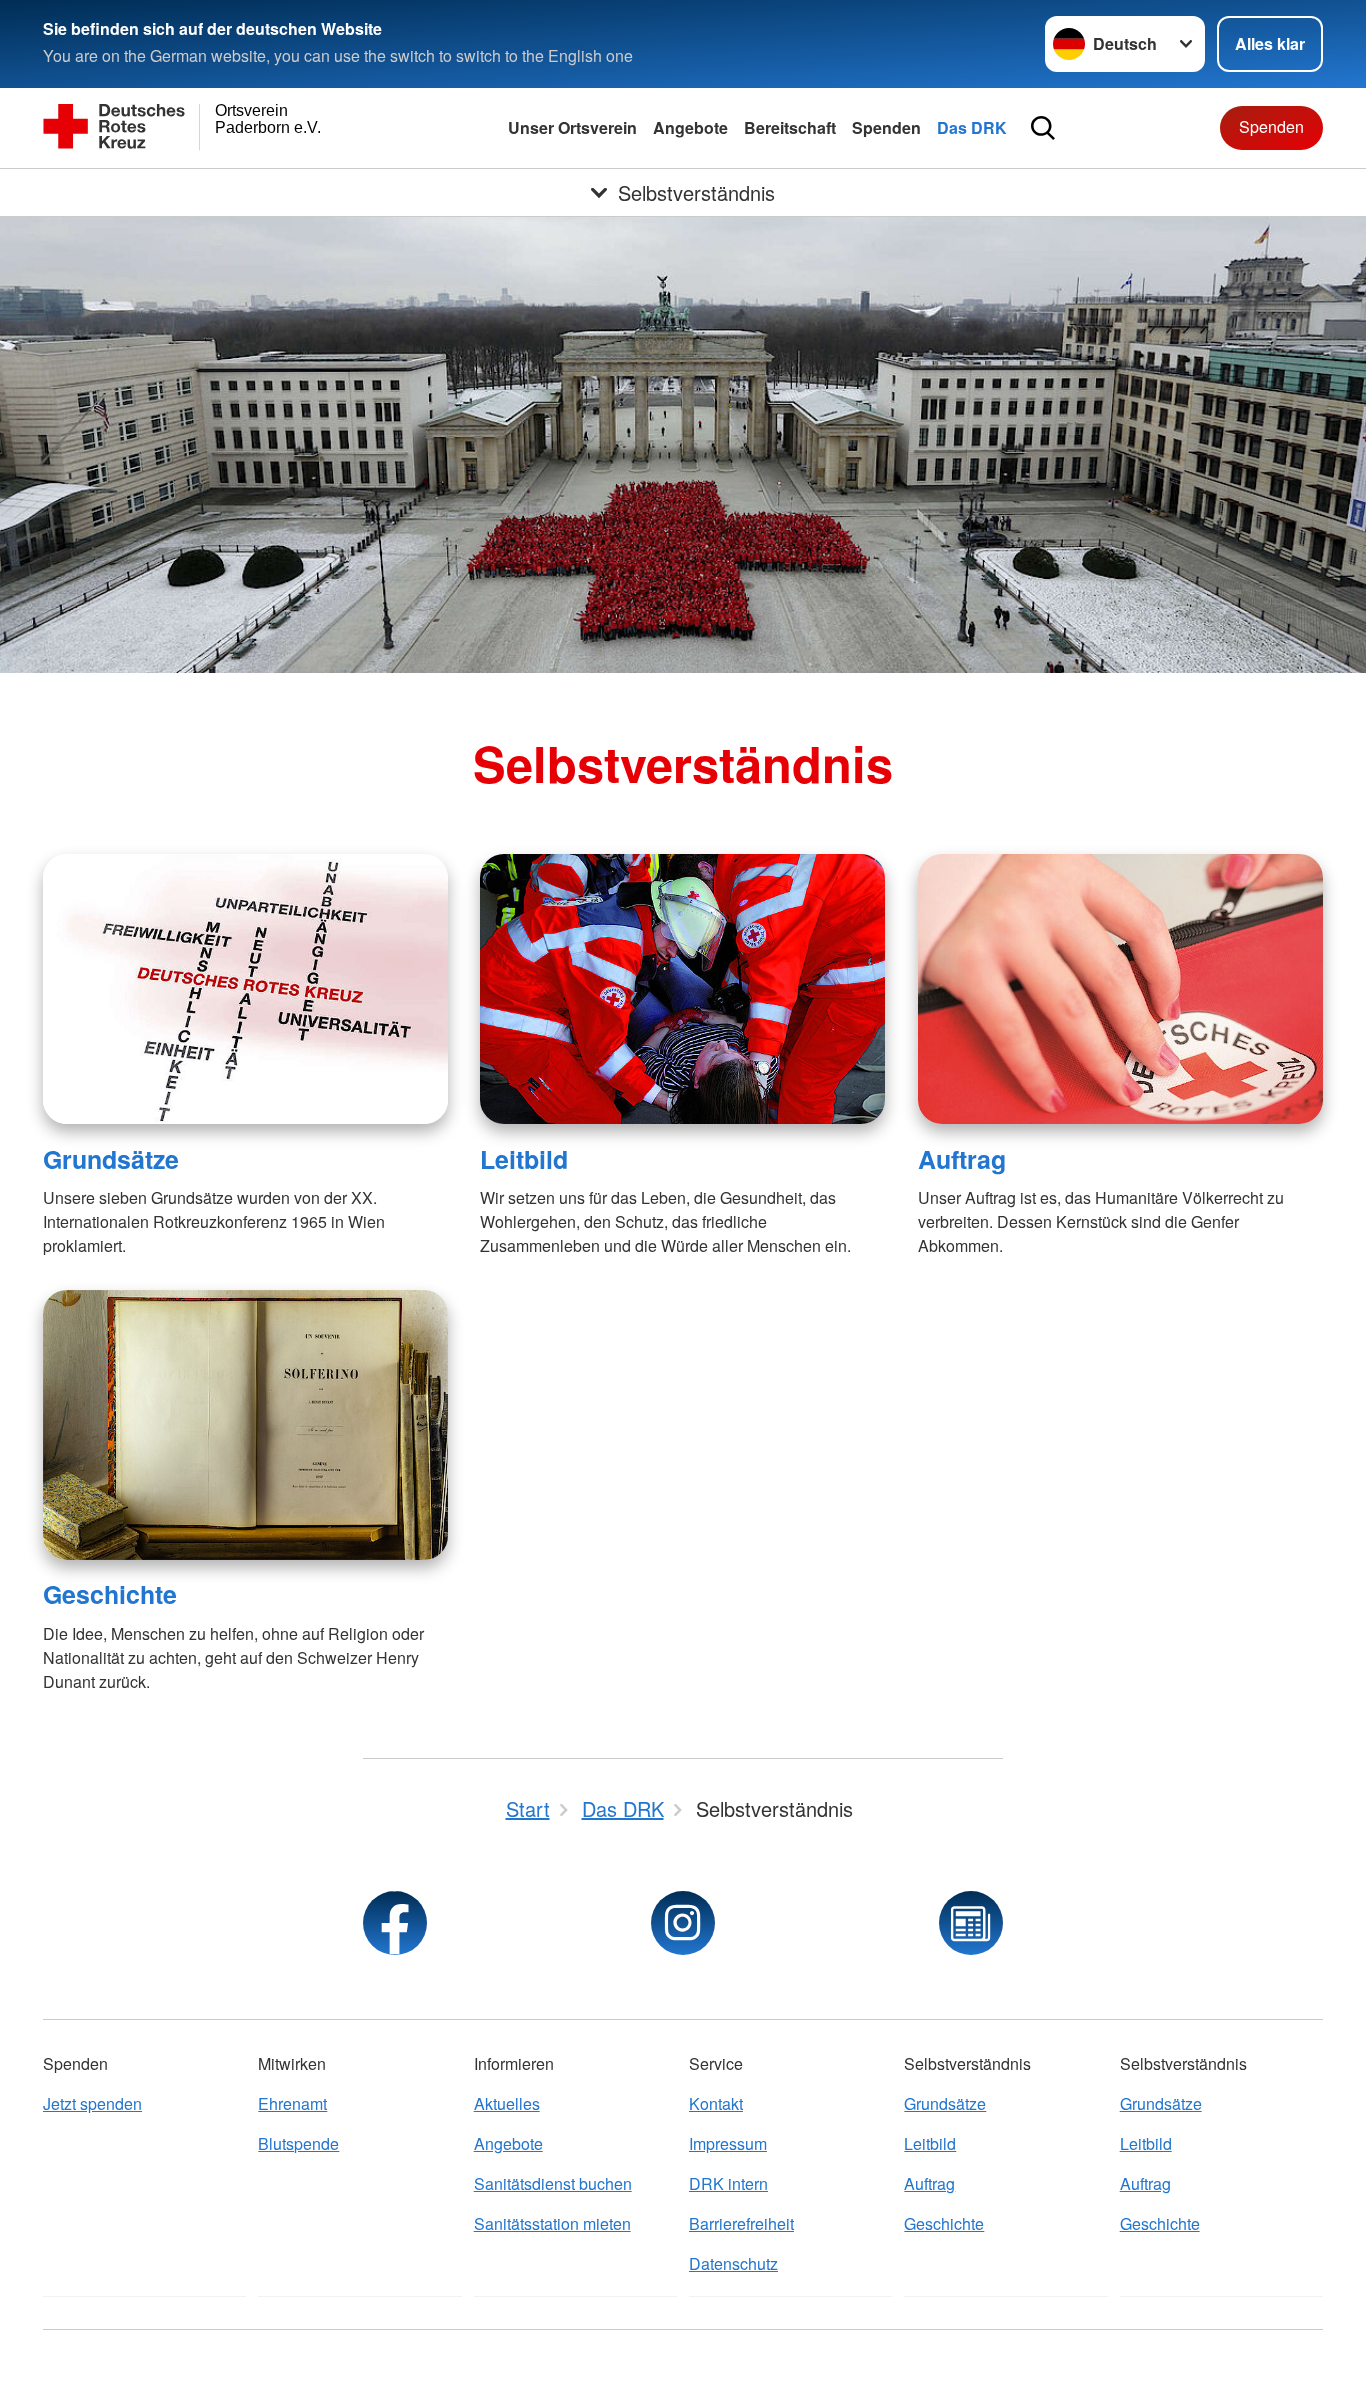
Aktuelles (507, 2103)
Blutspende (298, 2143)
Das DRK (972, 127)
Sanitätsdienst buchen (553, 2183)
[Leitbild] (682, 989)
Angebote (690, 127)
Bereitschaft (790, 127)
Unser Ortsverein (572, 127)
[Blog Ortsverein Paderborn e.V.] (971, 1923)
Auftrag (962, 1159)
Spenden (886, 127)
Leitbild (524, 1159)
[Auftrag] (1120, 989)
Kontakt (716, 2103)
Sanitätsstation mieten (552, 2223)
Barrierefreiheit (741, 2223)
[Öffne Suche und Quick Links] (1043, 128)
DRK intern (728, 2183)
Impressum (728, 2143)
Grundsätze (111, 1159)
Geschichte (110, 1594)
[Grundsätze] (245, 989)
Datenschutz (733, 2263)
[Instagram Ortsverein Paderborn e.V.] (683, 1923)
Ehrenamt (292, 2103)
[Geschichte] (245, 1425)
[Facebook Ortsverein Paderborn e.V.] (395, 1923)
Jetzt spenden (92, 2103)
